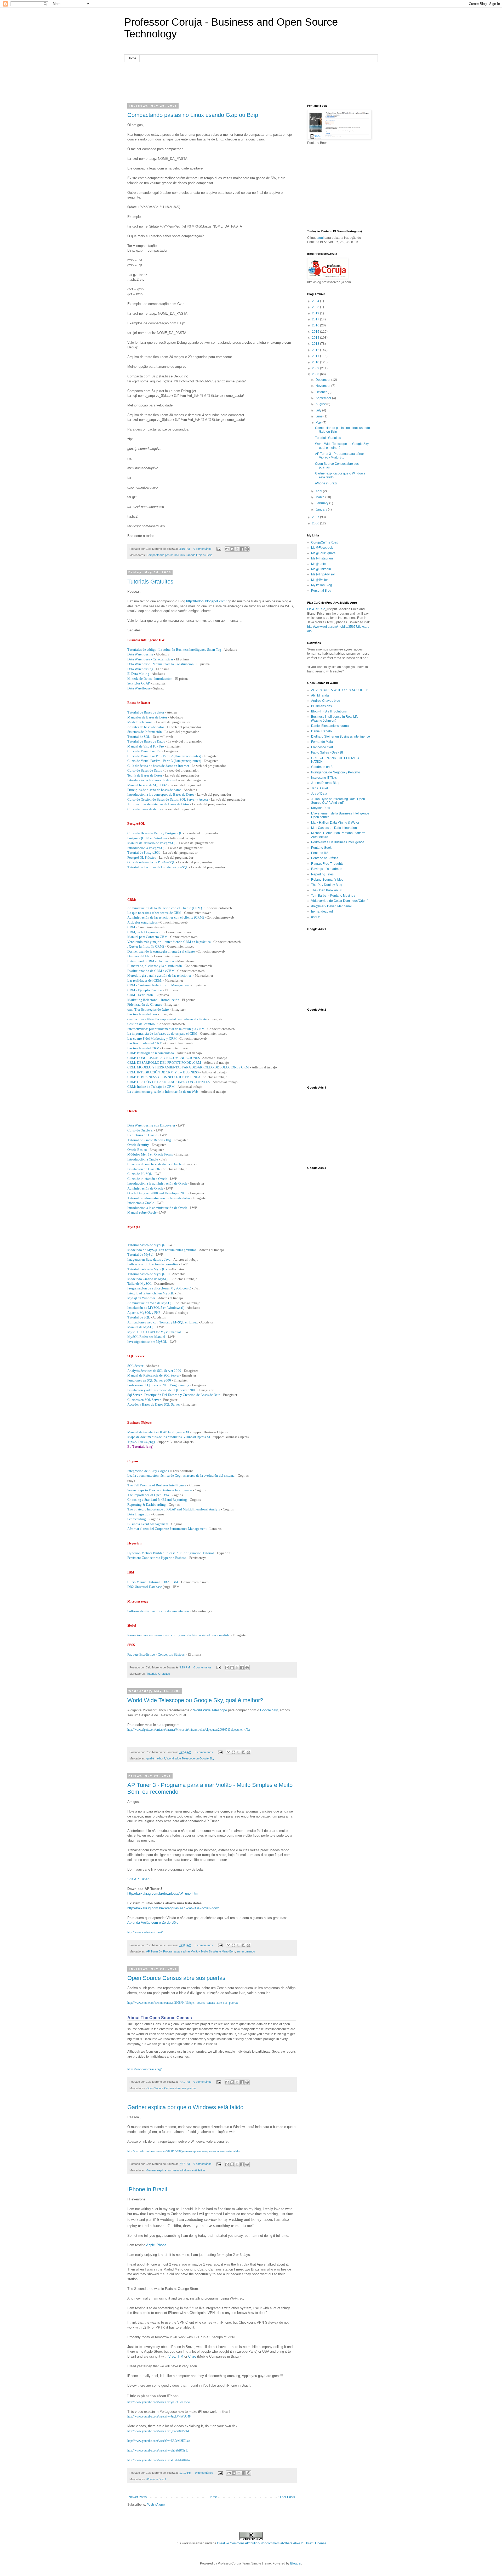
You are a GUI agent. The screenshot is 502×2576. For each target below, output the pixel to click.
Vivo (172, 2356)
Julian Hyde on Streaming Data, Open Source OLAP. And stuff (338, 801)
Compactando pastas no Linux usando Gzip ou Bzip (193, 115)
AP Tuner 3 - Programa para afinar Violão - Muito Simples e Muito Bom (191, 1951)
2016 (316, 325)
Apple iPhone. (157, 2245)
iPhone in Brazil (147, 2189)
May (319, 423)
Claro (192, 2356)
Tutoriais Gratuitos (150, 582)
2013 (316, 344)
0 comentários (202, 549)
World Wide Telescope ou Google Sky (190, 1758)
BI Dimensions (321, 706)
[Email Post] (219, 549)
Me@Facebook (322, 548)
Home (132, 58)
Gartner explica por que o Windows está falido (185, 2107)
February (322, 503)
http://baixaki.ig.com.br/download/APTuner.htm (163, 1893)
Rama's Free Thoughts (327, 864)
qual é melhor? (156, 1758)
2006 (316, 523)
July (319, 410)
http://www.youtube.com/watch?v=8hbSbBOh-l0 (158, 2450)
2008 (316, 374)
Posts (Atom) (156, 2505)
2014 (316, 338)
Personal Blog (321, 591)
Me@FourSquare (323, 553)
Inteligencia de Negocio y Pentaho (336, 772)
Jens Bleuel (320, 788)
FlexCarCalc (316, 609)
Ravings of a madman (327, 869)
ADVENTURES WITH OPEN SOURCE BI (340, 690)
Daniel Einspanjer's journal (330, 726)
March (320, 497)
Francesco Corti (322, 747)
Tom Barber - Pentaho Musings (333, 896)
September (324, 398)
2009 (316, 368)
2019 (316, 313)
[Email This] (227, 549)
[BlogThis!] (232, 549)
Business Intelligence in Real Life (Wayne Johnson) (335, 718)
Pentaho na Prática (325, 858)
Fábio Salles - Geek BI (327, 752)
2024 (316, 301)
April (319, 491)
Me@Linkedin (321, 569)
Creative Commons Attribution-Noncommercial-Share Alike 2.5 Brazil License (272, 2543)
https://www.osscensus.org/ (144, 2069)
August (321, 404)
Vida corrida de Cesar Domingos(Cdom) (340, 901)
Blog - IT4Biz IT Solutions (329, 711)
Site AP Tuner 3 (139, 1879)
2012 (316, 350)
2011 (316, 356)
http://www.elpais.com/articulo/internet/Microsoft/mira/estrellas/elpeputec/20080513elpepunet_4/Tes (189, 1730)
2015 (316, 332)
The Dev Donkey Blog (327, 885)
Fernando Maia (322, 742)
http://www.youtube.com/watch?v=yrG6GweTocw (159, 2402)
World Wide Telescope (210, 1710)
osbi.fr (315, 917)
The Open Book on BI (326, 890)
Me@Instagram (322, 558)
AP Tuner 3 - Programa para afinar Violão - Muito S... (340, 456)
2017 (316, 319)
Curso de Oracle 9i (140, 1130)
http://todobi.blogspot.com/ (206, 601)
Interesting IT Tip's (324, 778)
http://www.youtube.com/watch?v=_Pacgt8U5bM (158, 2431)
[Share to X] (237, 549)
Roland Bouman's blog (327, 880)
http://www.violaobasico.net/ (145, 1932)
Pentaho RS (320, 853)
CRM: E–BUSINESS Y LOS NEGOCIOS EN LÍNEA (164, 1077)
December (323, 380)
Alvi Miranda (320, 695)
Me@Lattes (319, 564)
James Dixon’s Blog (325, 783)
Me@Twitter (320, 580)
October (322, 392)
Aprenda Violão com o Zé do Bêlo (153, 1923)
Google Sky (269, 1710)
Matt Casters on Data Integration (334, 828)
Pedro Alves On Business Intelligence (338, 842)
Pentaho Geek (321, 848)
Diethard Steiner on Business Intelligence (341, 737)
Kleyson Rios (321, 808)
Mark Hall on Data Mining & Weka (335, 823)
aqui (321, 238)
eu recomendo (246, 1951)
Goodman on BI (322, 767)
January (322, 509)
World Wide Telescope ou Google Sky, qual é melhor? (195, 1700)
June (320, 416)
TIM (181, 2356)
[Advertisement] (251, 82)
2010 (316, 362)
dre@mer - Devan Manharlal (331, 906)
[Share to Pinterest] (247, 549)
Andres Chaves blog (326, 701)
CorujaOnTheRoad (325, 542)
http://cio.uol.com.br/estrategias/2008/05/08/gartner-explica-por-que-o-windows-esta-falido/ (184, 2151)
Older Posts (287, 2497)
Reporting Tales (322, 874)
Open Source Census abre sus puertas (176, 1978)
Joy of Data (319, 794)
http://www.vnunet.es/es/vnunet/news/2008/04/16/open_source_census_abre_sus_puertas (183, 2003)
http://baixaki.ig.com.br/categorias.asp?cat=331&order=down (173, 1908)
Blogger (296, 2563)
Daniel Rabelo (321, 731)
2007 (316, 517)
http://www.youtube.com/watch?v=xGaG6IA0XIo (159, 2460)
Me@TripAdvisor (323, 574)
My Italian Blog (322, 585)
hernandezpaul (322, 911)
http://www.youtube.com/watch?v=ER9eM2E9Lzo (159, 2441)
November (323, 386)
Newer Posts (138, 2497)
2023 (316, 307)
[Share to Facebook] (242, 549)
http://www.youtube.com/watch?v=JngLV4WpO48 (159, 2416)
